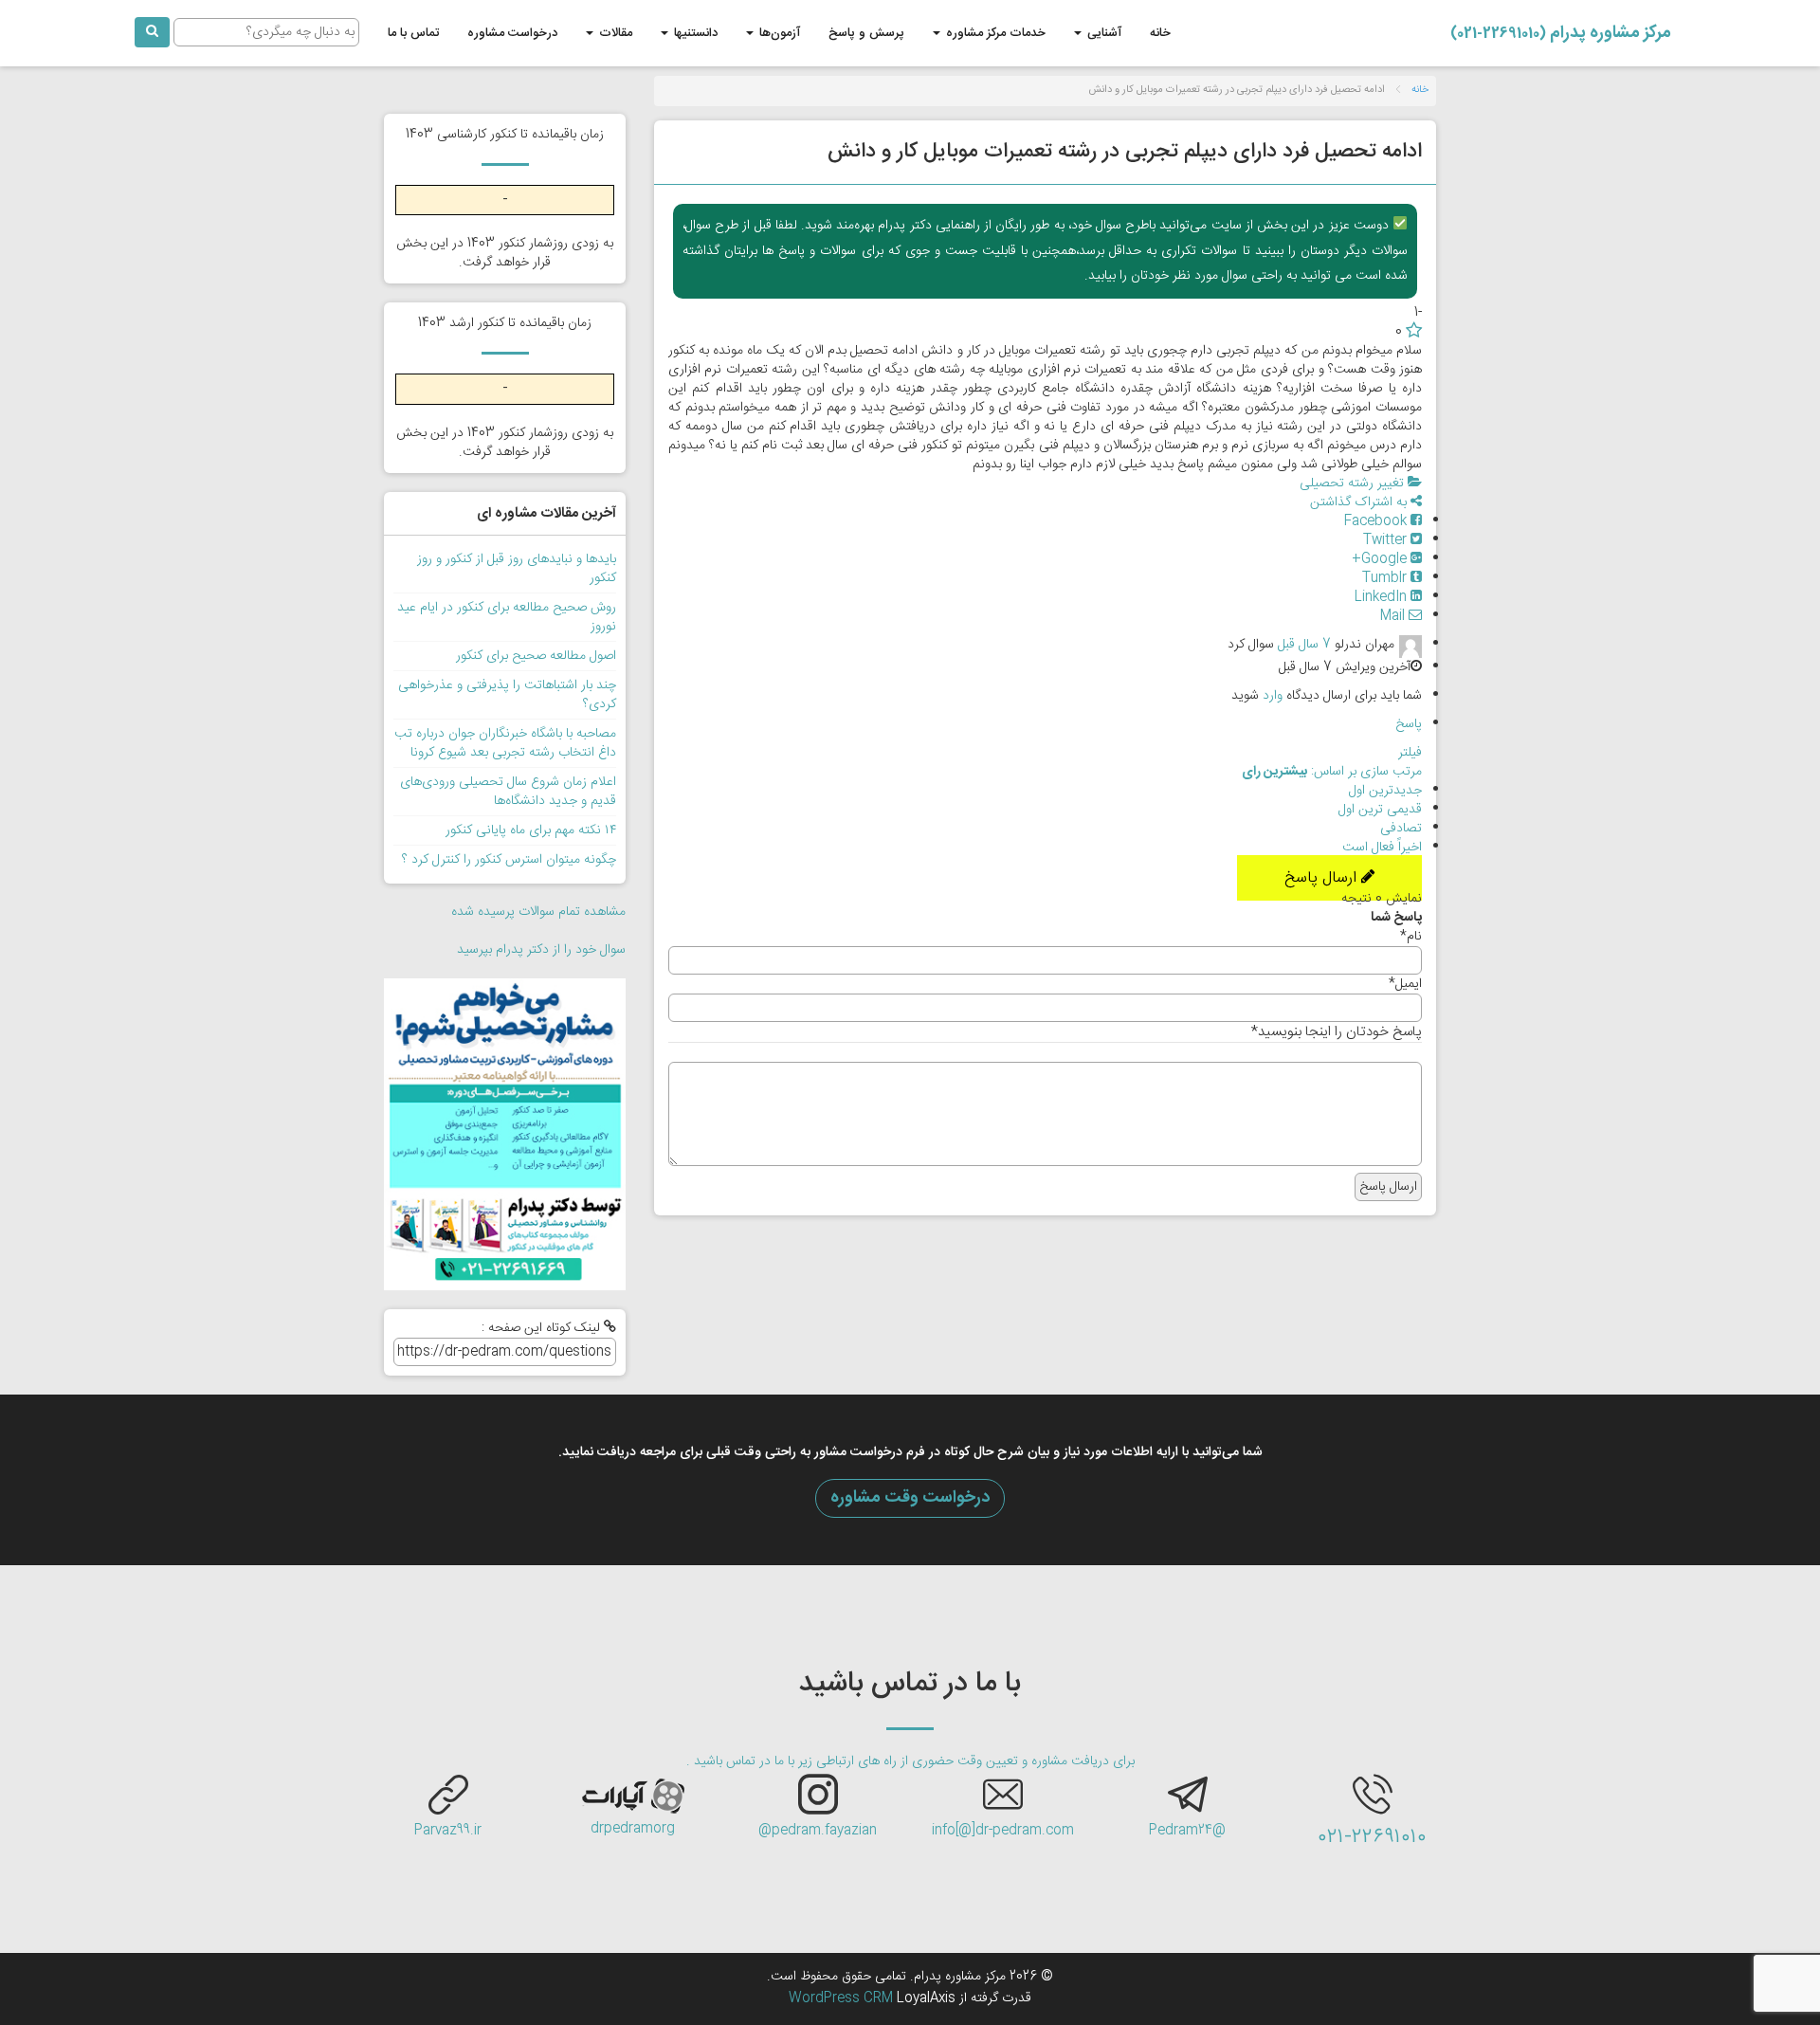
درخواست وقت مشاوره (910, 1498)
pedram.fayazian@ (818, 1831)
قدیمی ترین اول (1380, 810)
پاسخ (1409, 724)
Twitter (1387, 540)
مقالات (614, 33)
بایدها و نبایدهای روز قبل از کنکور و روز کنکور (517, 569)
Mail (1394, 616)
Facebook (1377, 521)
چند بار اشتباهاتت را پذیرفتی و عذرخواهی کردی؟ (507, 695)
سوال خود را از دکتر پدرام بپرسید (541, 950)
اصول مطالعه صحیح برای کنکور (536, 656)
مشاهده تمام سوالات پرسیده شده (538, 912)
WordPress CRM (843, 1998)
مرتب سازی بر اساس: (1332, 772)
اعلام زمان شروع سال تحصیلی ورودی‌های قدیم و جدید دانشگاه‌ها (508, 792)
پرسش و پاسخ (866, 33)
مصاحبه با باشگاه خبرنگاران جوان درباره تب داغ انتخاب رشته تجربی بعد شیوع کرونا (505, 743)
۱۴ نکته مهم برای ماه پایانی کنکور (531, 830)
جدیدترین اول (1385, 791)
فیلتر (1410, 753)
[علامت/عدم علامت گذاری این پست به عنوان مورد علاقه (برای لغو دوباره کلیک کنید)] (1414, 332)
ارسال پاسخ (1323, 878)
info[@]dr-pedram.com (1003, 1831)
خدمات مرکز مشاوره (994, 33)
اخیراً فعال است (1382, 848)
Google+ (1381, 559)
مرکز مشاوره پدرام (1561, 33)
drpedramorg (633, 1829)
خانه (1160, 33)
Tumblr (1386, 578)
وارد (1273, 696)
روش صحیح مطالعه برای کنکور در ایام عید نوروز (507, 617)
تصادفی (1401, 829)
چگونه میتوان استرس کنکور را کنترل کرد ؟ (509, 860)
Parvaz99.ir (448, 1831)
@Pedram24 (1187, 1831)
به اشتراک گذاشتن (1360, 502)
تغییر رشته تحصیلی (1354, 483)
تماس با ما (413, 33)
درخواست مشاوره (512, 33)
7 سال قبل (1304, 645)
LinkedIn (1383, 597)
